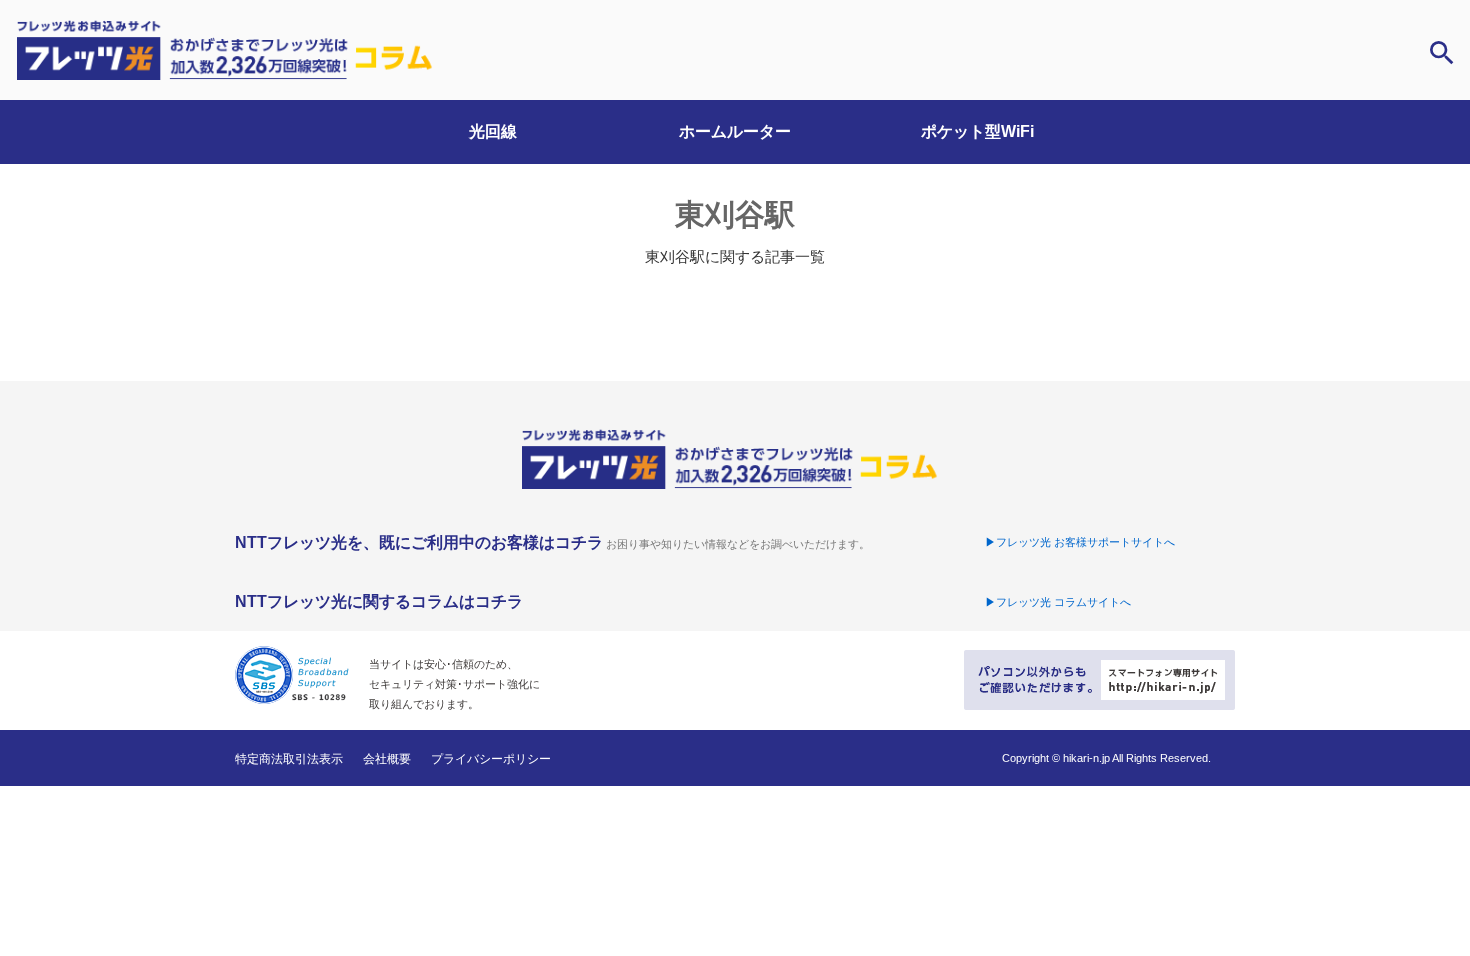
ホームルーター (735, 131)
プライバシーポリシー (491, 759)
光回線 (493, 131)
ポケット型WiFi (977, 131)
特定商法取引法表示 (289, 759)
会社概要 (387, 759)
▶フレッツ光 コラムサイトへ (1058, 602)
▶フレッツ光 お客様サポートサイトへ (1080, 542)
